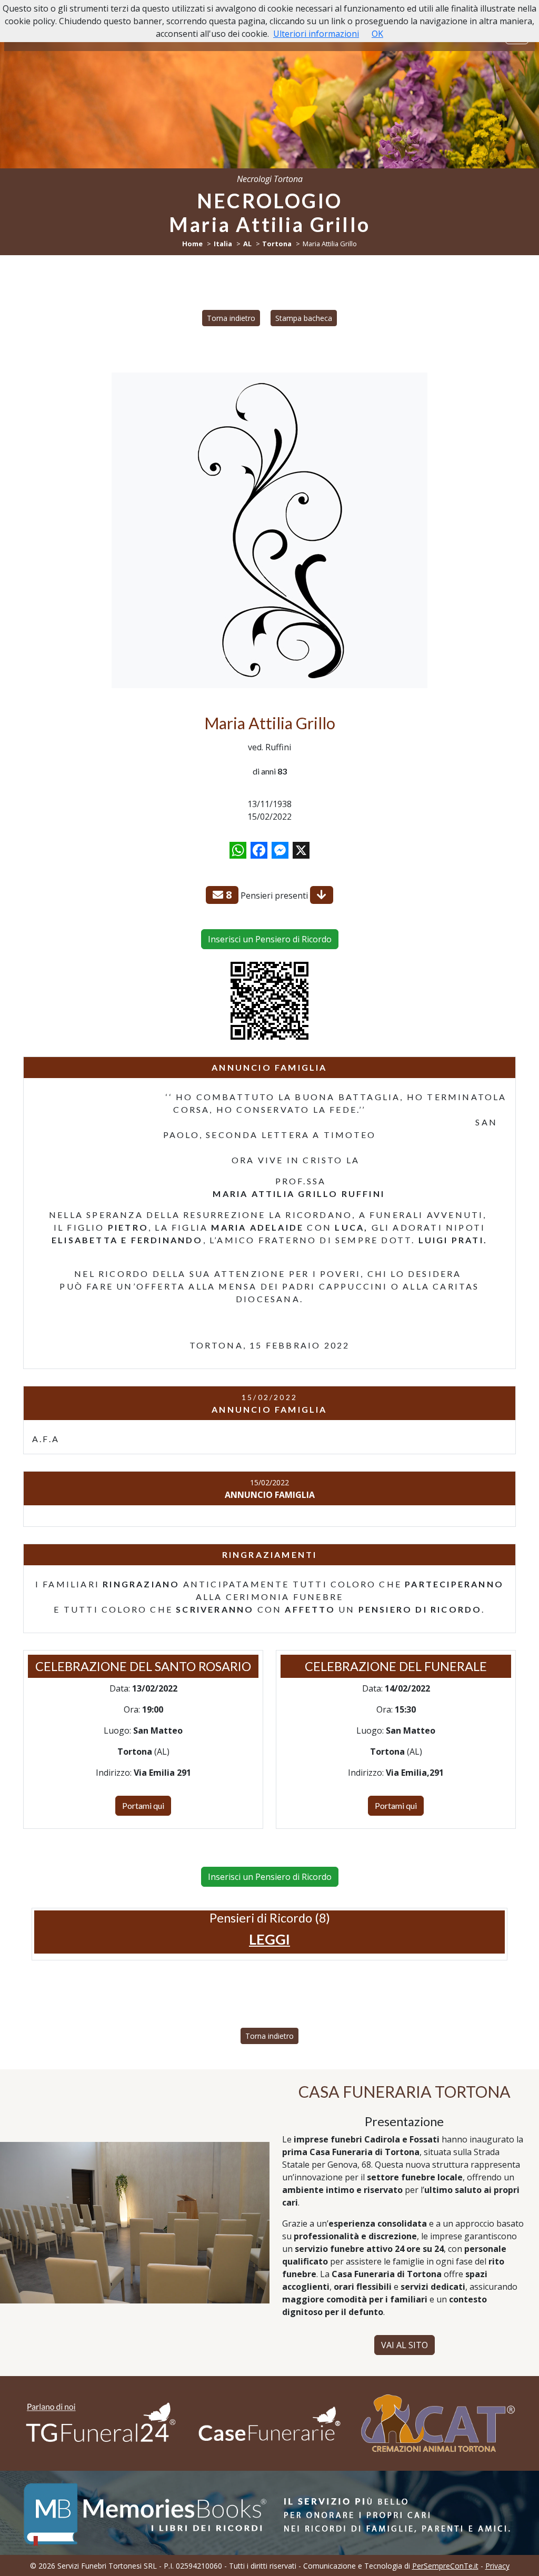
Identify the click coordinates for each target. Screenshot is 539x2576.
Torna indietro (231, 318)
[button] (269, 1939)
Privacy (497, 2566)
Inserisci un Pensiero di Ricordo (270, 939)
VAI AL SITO (405, 2345)
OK (377, 34)
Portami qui (143, 1805)
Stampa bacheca (304, 318)
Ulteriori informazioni (316, 34)
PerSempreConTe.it (445, 2566)
